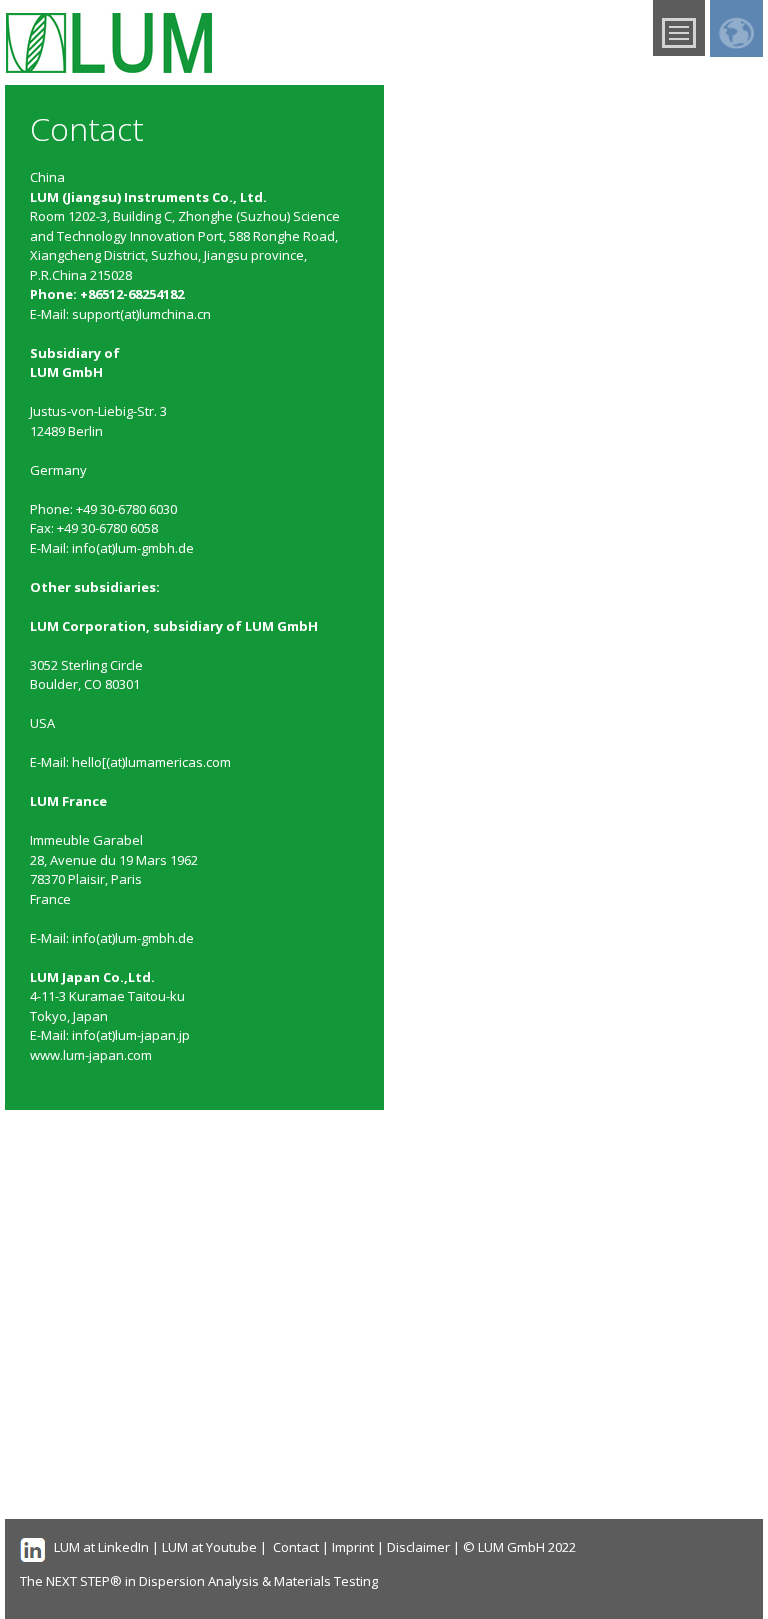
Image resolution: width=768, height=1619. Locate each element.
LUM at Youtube (209, 1547)
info (84, 1035)
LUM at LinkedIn (101, 1547)
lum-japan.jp (152, 1035)
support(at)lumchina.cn (141, 314)
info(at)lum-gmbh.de (133, 548)
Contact (296, 1547)
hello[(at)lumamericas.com (151, 762)
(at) (105, 1035)
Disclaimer (418, 1547)
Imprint (353, 1547)
